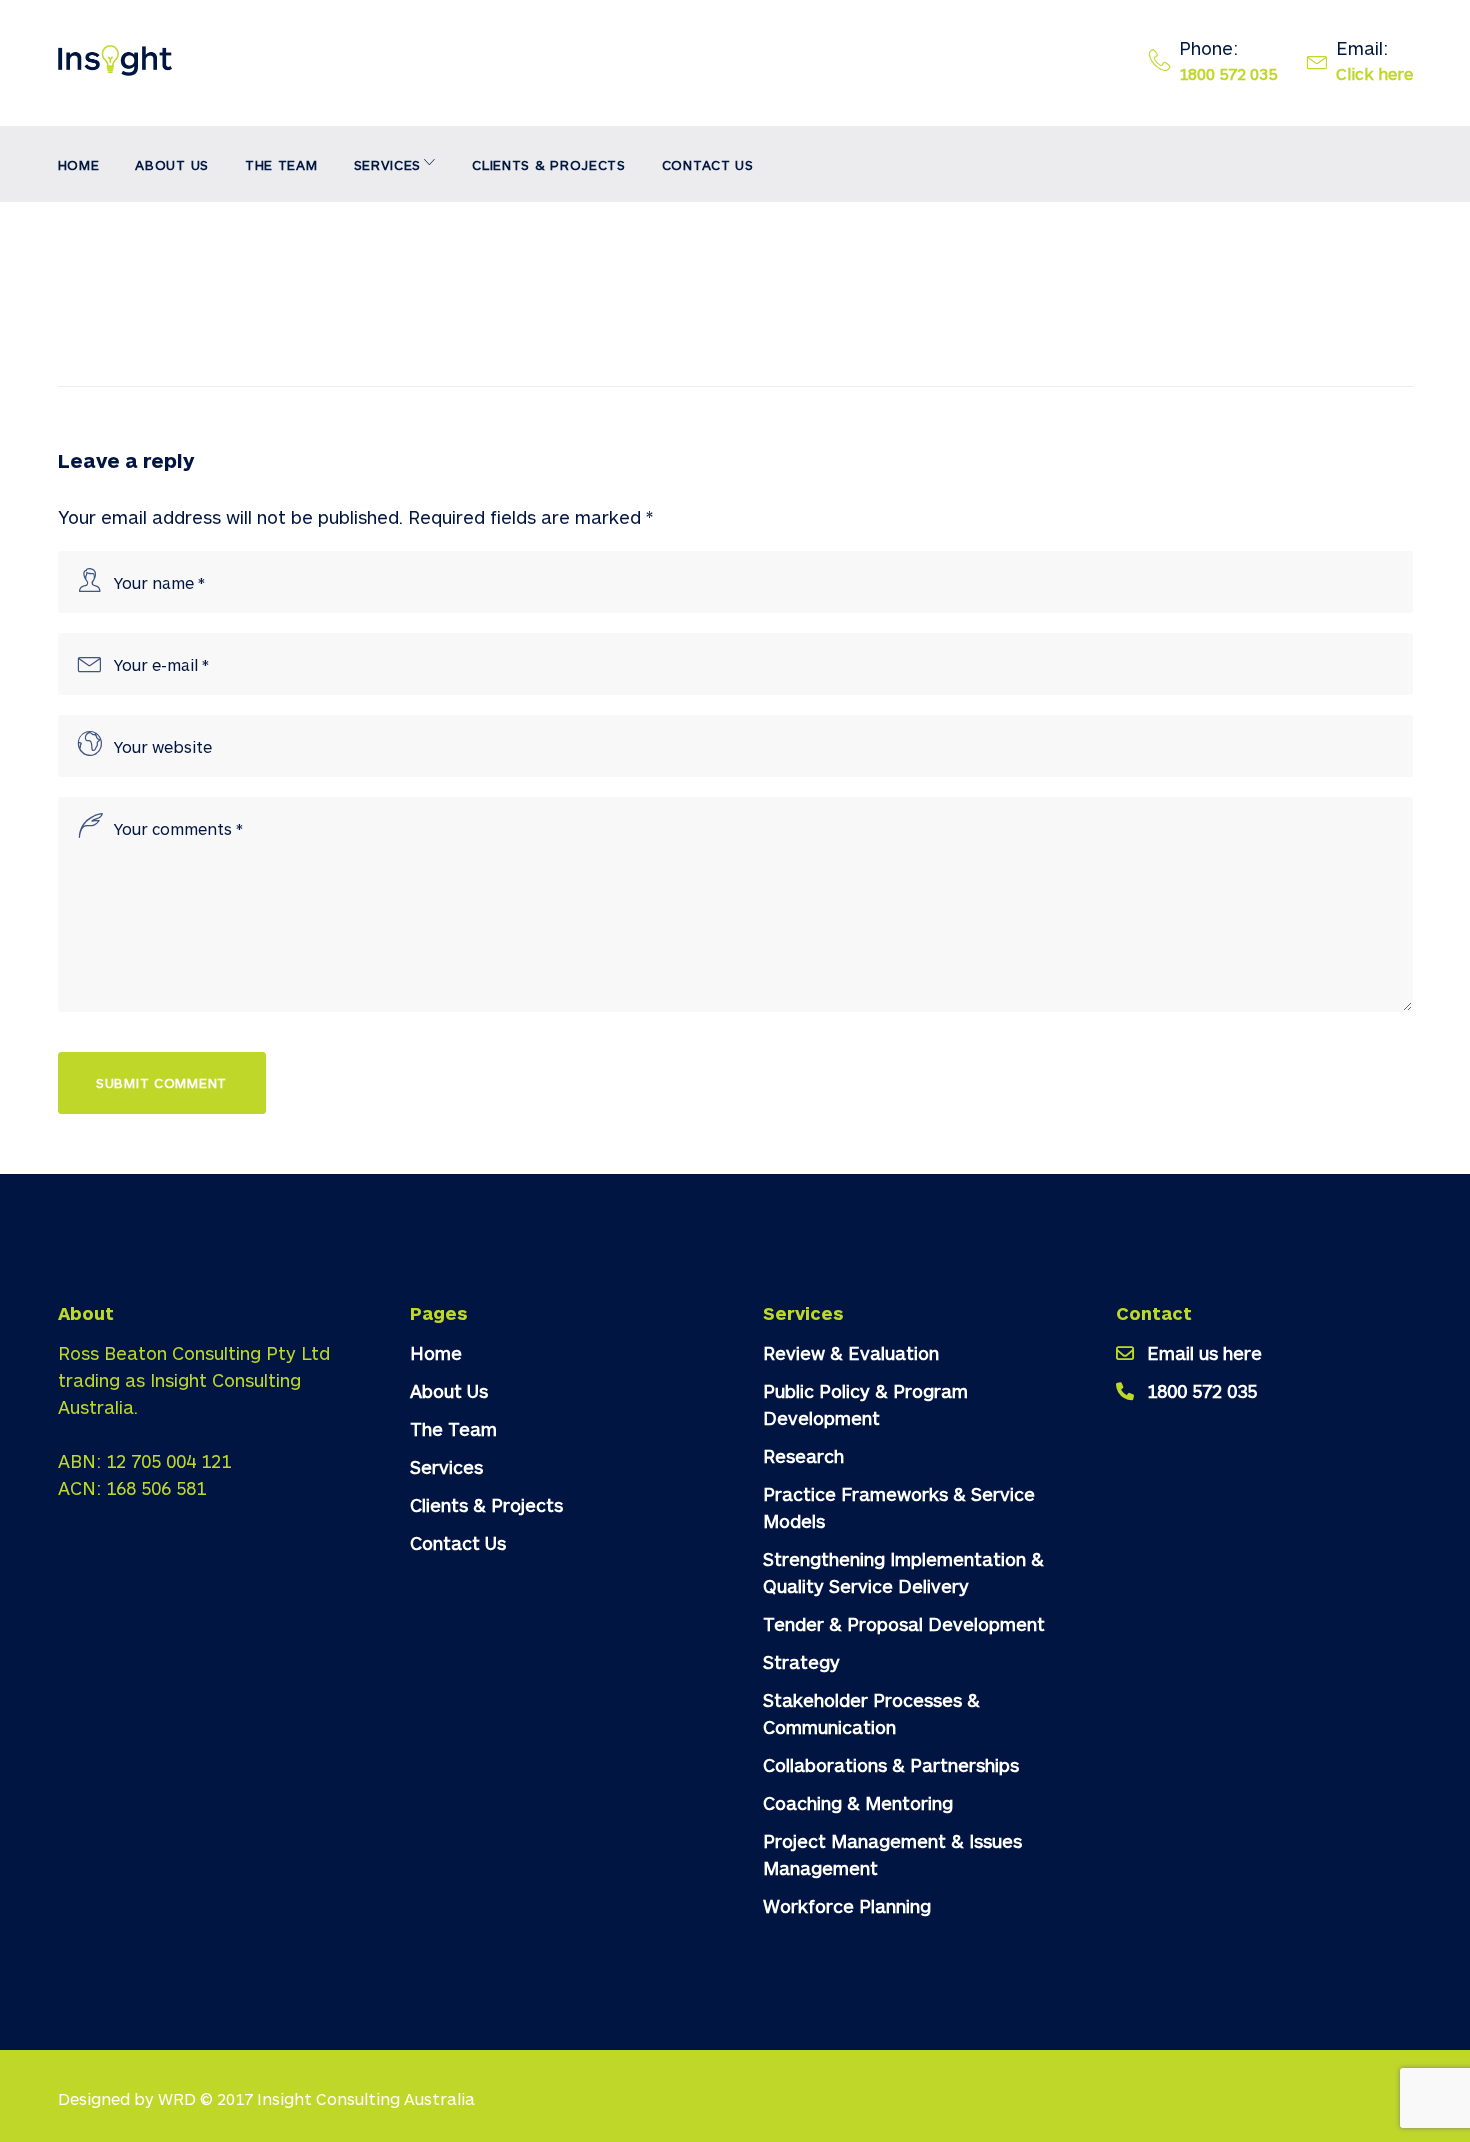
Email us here (1204, 1353)
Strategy (801, 1662)
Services (388, 164)
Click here (1374, 73)
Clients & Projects (549, 164)
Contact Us (708, 164)
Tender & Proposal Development (904, 1624)
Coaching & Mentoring (858, 1803)
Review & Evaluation (851, 1353)
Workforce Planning (847, 1906)
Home (79, 164)
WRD (177, 2098)
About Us (172, 164)
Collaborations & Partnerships (891, 1765)
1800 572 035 (1228, 73)
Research (803, 1456)
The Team (281, 164)
